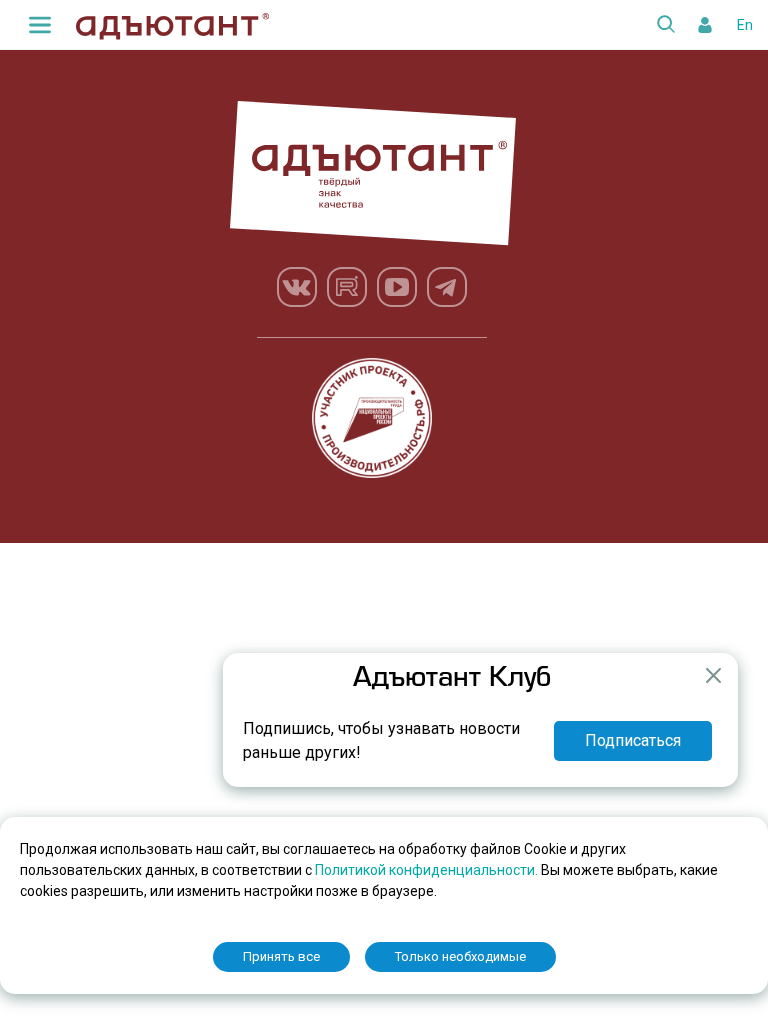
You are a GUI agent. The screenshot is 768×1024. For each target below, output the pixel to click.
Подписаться (633, 740)
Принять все (281, 956)
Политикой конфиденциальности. (428, 870)
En (745, 25)
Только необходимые (460, 956)
